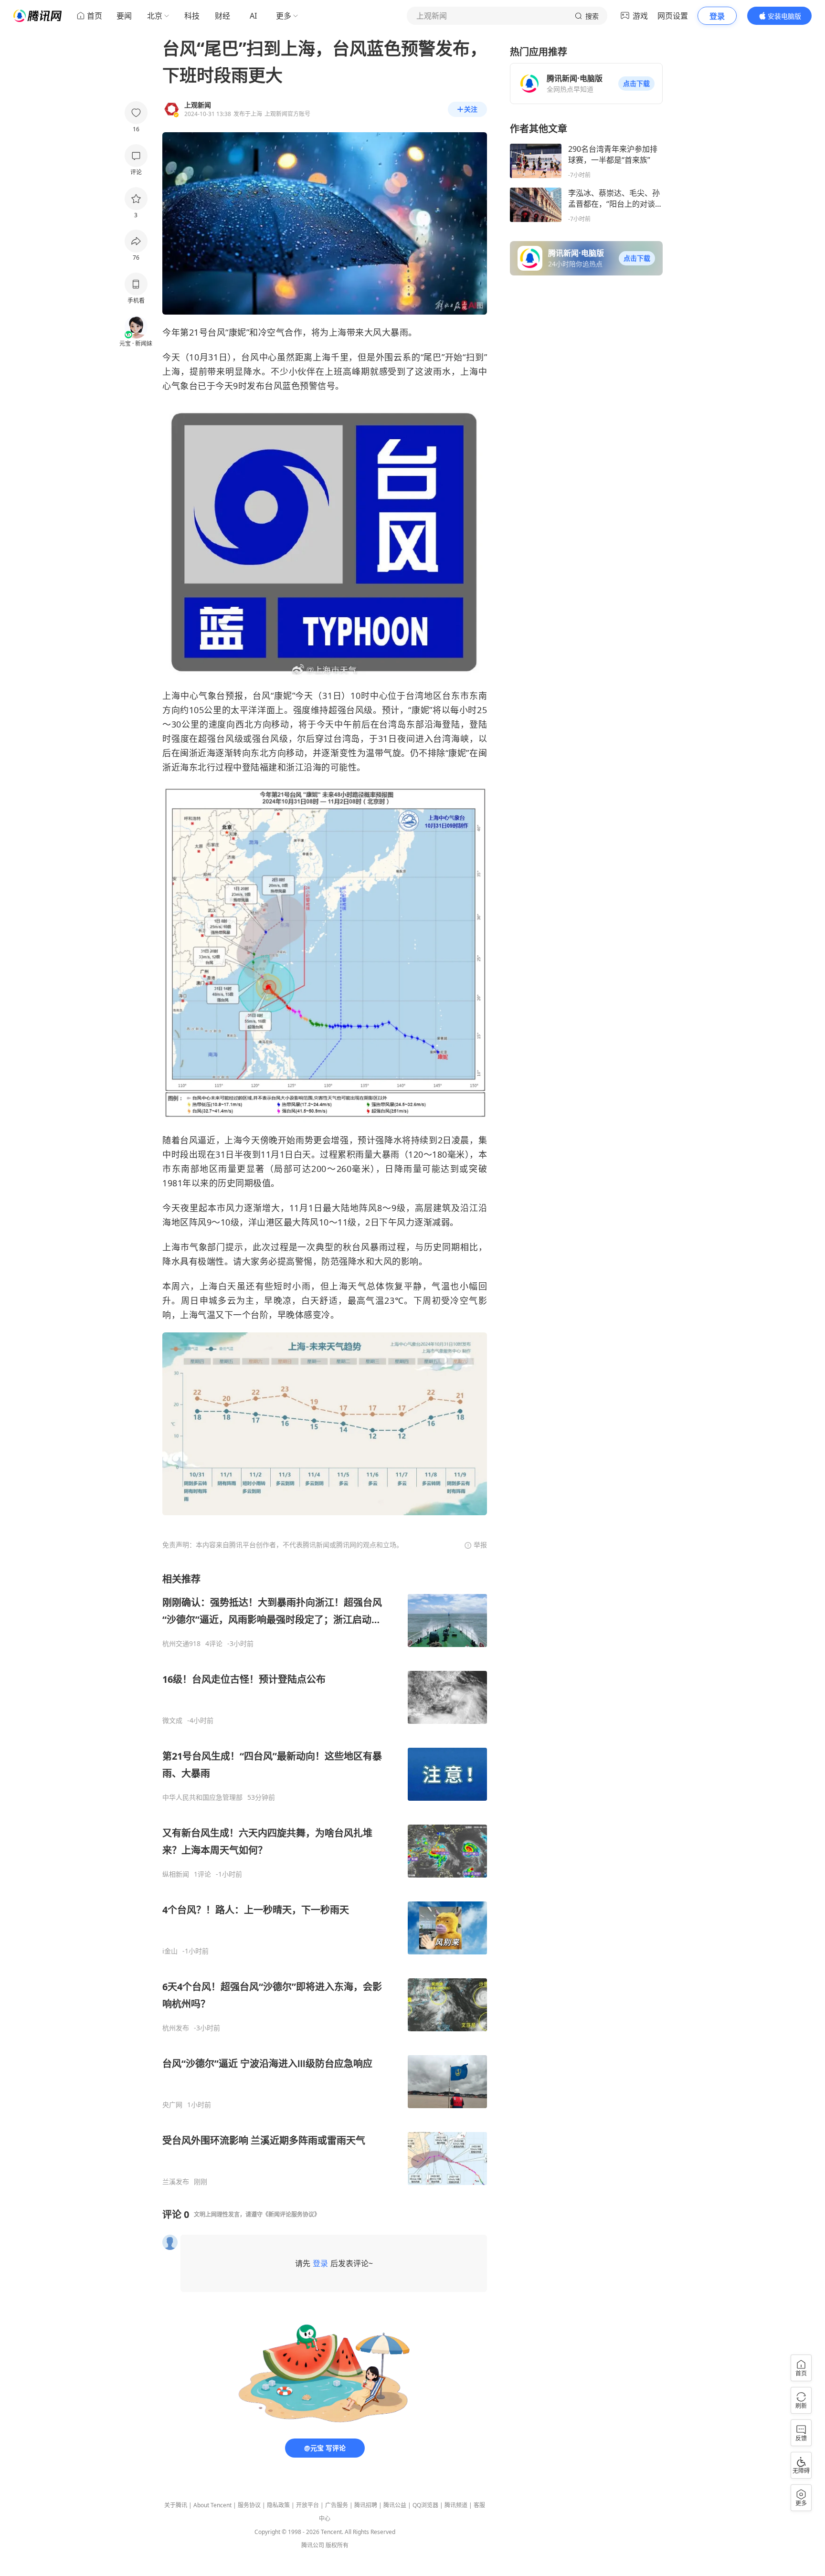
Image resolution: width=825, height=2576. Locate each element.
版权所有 (337, 2545)
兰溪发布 (176, 2182)
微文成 (172, 1721)
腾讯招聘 (366, 2505)
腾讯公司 (313, 2545)
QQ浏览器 (425, 2505)
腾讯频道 (456, 2505)
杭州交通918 (181, 1644)
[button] (636, 84)
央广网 (172, 2105)
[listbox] (325, 1879)
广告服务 (337, 2505)
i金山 (170, 1951)
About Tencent (212, 2505)
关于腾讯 (176, 2505)
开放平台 (307, 2505)
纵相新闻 (176, 1874)
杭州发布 (176, 2028)
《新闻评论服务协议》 (291, 2214)
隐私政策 (278, 2505)
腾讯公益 (395, 2505)
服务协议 (249, 2505)
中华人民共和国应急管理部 (202, 1797)
